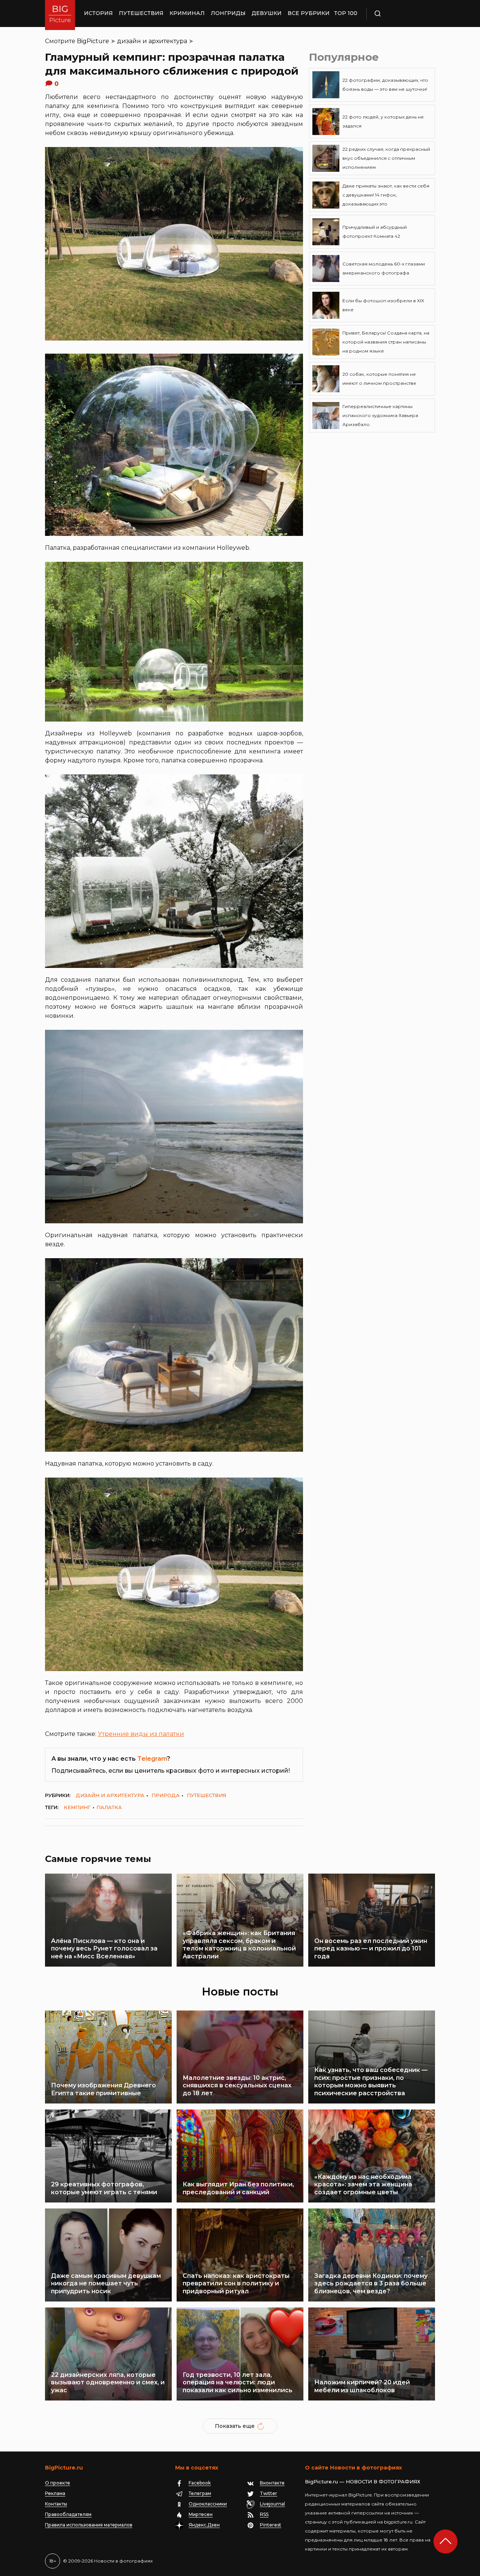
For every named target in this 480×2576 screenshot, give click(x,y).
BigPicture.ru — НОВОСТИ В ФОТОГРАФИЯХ (363, 2481)
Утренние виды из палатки (141, 1734)
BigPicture (93, 41)
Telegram (152, 1759)
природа (166, 1795)
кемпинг (77, 1807)
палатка (109, 1807)
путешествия (206, 1795)
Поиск (399, 14)
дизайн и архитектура (152, 41)
